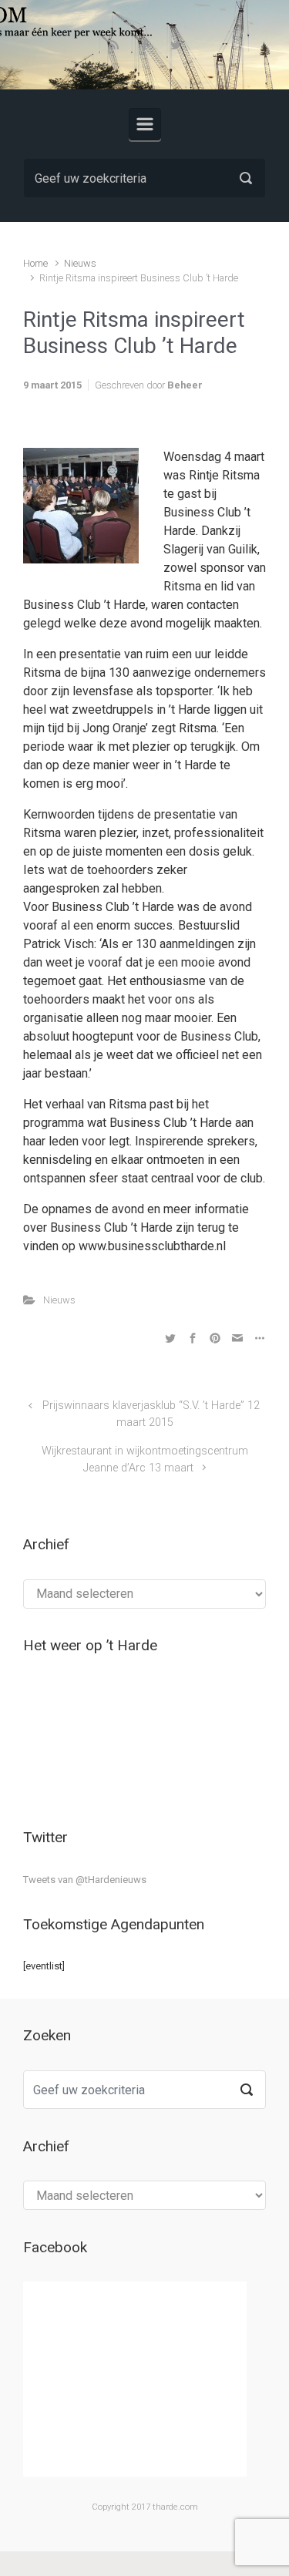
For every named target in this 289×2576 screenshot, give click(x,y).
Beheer (185, 385)
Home (35, 263)
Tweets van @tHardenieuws (85, 1880)
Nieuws (80, 263)
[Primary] (145, 124)
